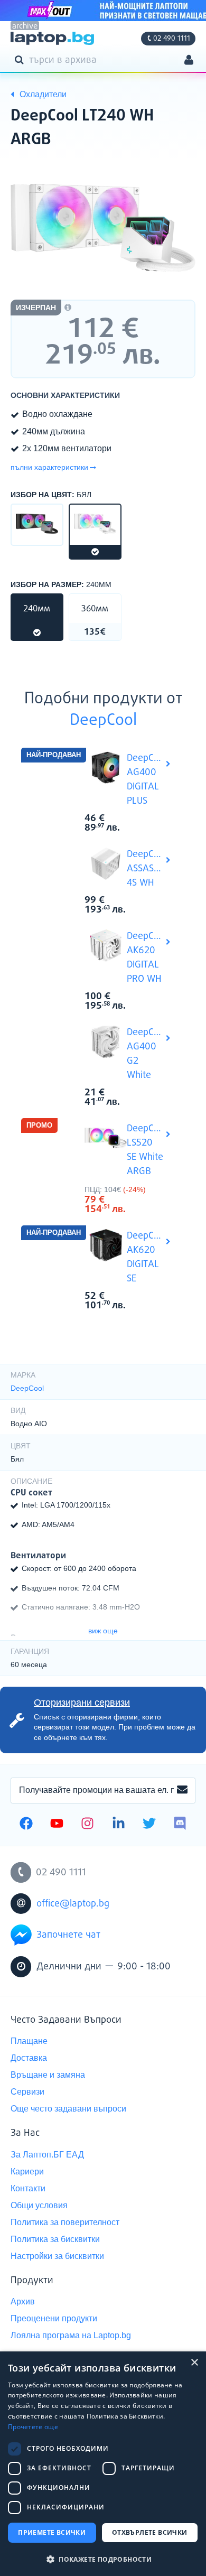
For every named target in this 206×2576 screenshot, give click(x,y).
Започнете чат (68, 1935)
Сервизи (27, 2092)
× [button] (194, 2363)
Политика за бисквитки (55, 2239)
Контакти (28, 2188)
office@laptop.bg (73, 1904)
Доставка (29, 2058)
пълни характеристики (49, 467)
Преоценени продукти (54, 2318)
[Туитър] (149, 1825)
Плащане (29, 2041)
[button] (103, 2559)
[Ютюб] (57, 1825)
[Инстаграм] (87, 1825)
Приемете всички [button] (52, 2532)
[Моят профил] (189, 61)
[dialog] (103, 2464)
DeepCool (103, 721)
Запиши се (182, 1790)
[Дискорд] (180, 1825)
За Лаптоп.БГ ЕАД (47, 2155)
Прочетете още (33, 2427)
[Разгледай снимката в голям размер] (103, 228)
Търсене (21, 59)
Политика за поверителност (65, 2222)
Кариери (27, 2172)
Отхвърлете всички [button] (150, 2532)
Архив (23, 2301)
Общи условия (39, 2205)
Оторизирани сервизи (82, 1703)
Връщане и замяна (48, 2075)
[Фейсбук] (26, 1825)
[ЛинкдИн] (119, 1825)
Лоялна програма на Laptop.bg (71, 2335)
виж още (103, 1631)
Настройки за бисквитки (57, 2256)
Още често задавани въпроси (68, 2109)
